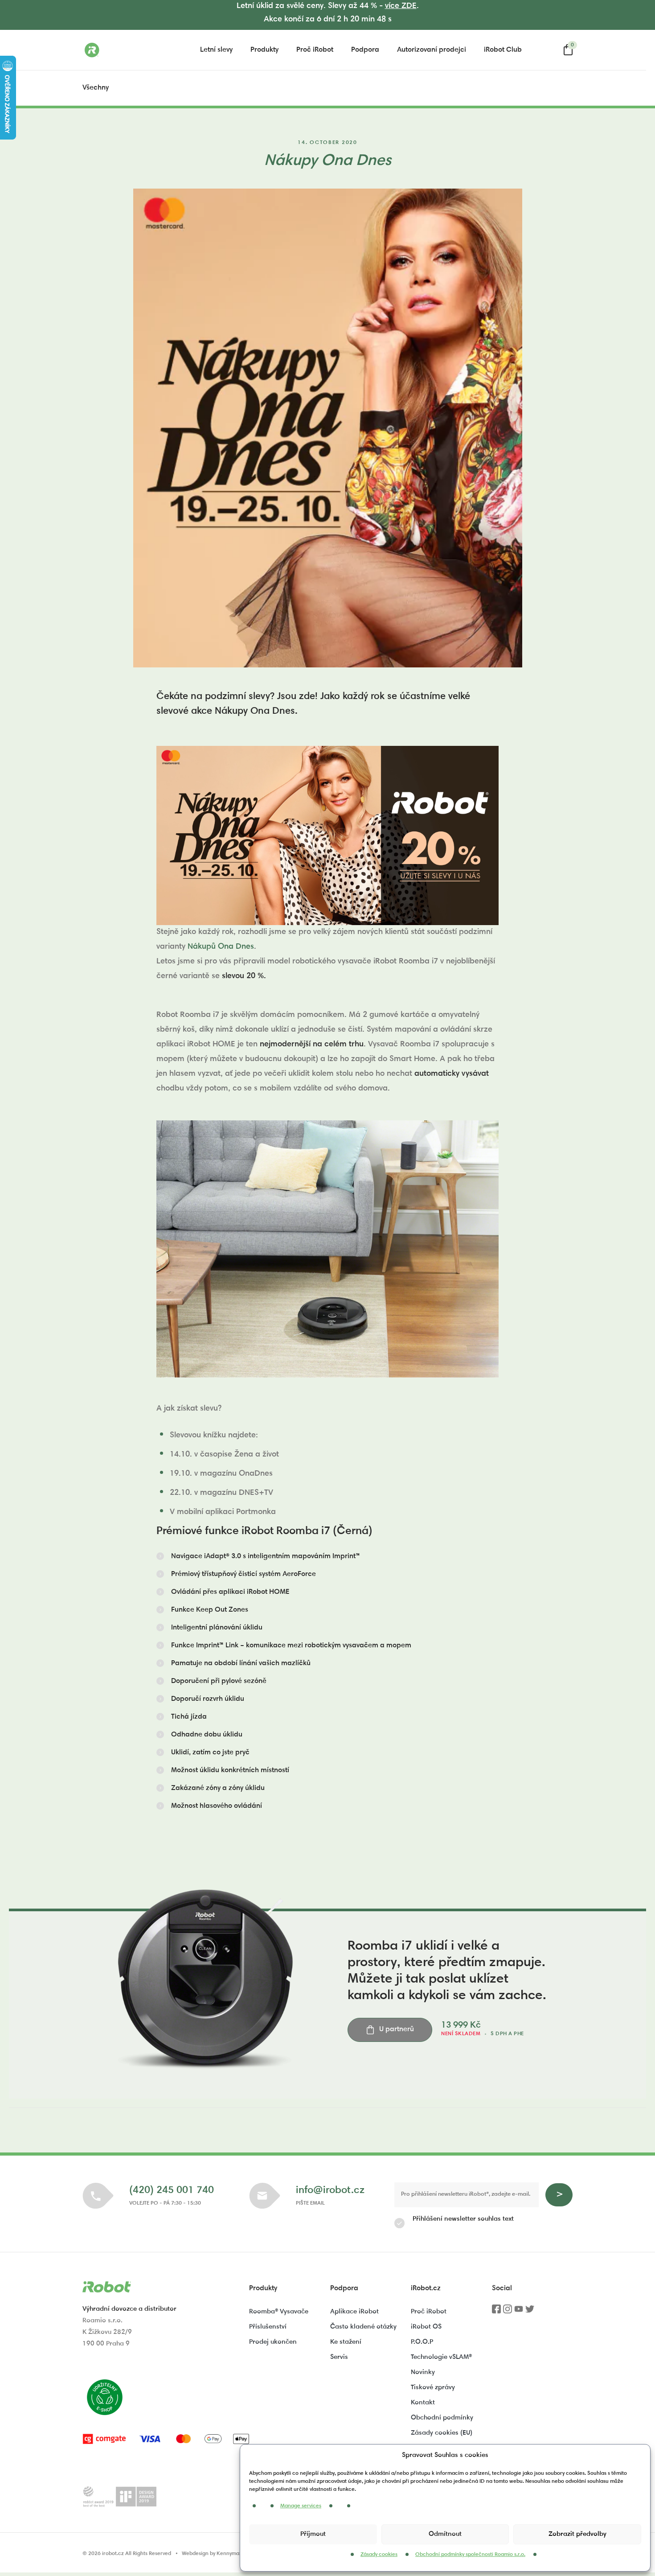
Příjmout (313, 2534)
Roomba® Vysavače (279, 2312)
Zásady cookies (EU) (442, 2433)
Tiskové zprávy (433, 2388)
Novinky (423, 2372)
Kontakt (423, 2403)
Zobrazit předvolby (577, 2534)
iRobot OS (426, 2327)
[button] (258, 1556)
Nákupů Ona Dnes (221, 947)
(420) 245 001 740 (172, 2191)
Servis (339, 2357)
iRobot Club (503, 50)
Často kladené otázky (363, 2327)
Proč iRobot (315, 50)
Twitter (530, 2312)
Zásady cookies (379, 2555)
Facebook (496, 2312)
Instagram (508, 2312)
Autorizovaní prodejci (432, 50)
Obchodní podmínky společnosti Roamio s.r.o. (470, 2555)
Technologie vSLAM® (441, 2357)
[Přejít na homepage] (127, 50)
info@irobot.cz (330, 2191)
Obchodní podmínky (442, 2418)
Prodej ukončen (273, 2342)
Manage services (301, 2506)
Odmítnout (445, 2534)
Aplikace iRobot (354, 2312)
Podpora (365, 50)
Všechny (96, 88)
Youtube (519, 2312)
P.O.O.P (422, 2342)
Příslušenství (268, 2327)
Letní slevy (216, 50)
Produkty (264, 50)
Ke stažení (346, 2342)
